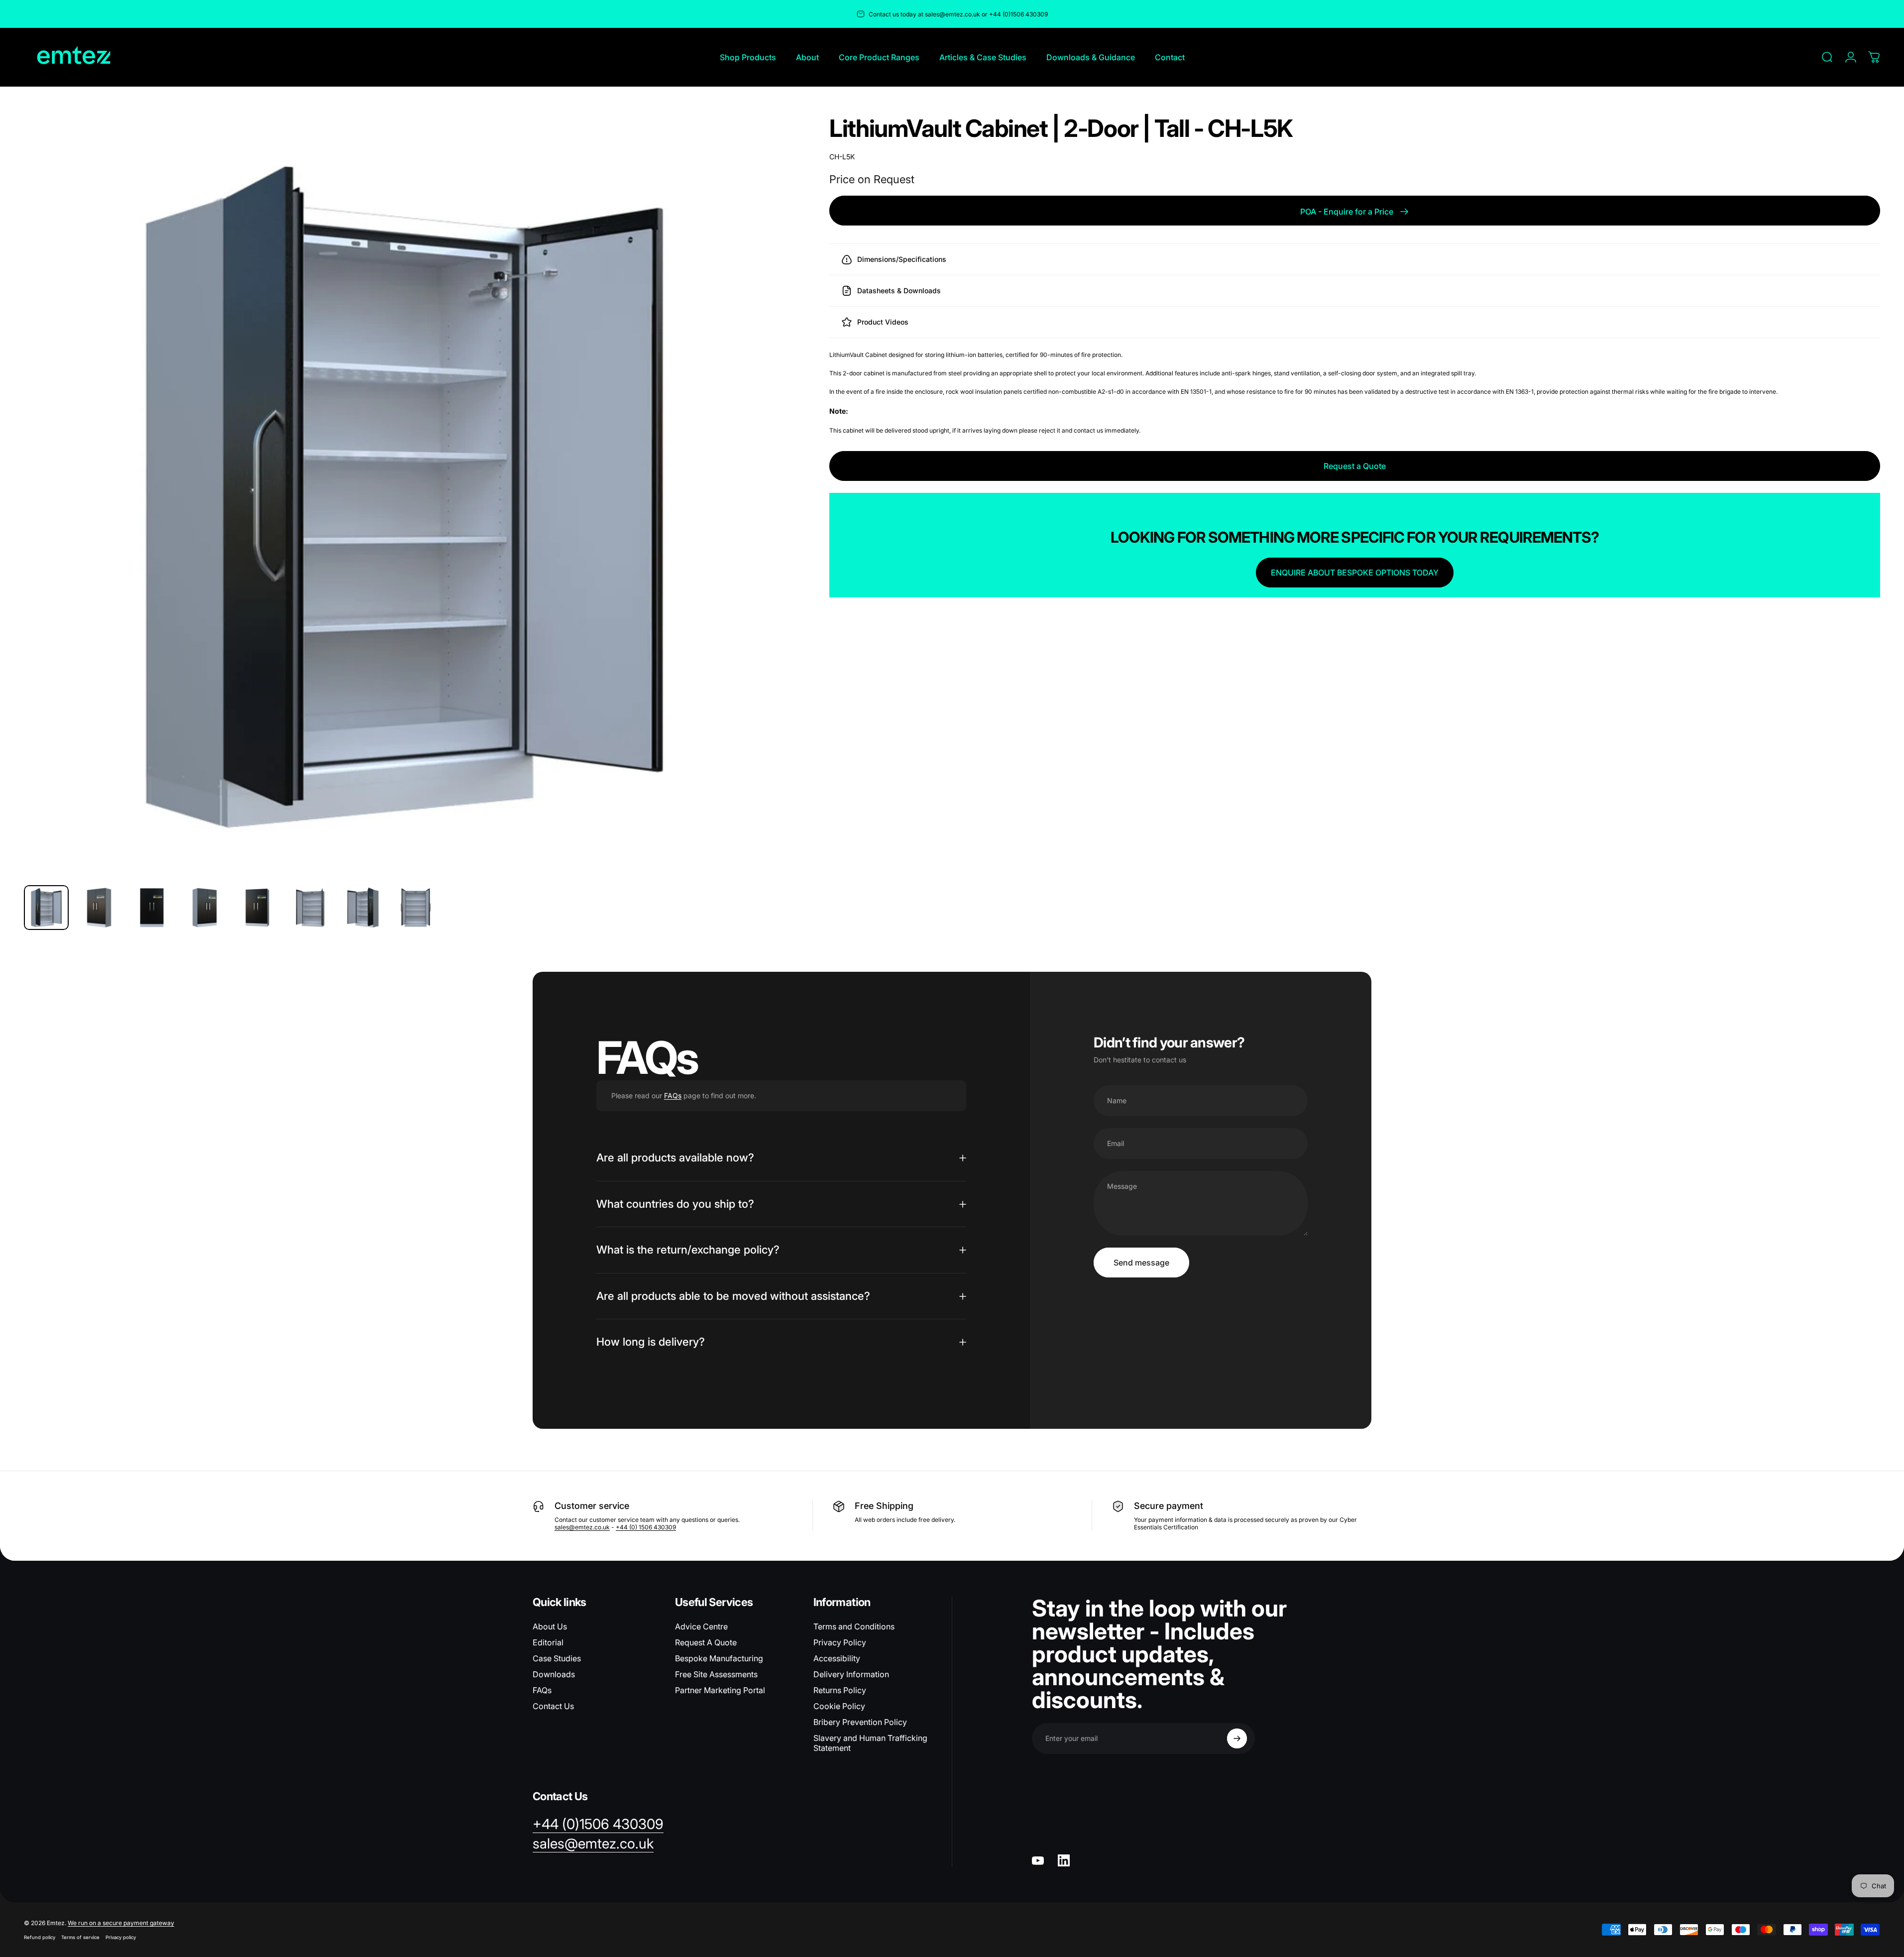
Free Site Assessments (716, 1674)
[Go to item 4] (205, 908)
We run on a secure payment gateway (121, 1923)
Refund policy (40, 1937)
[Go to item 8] (416, 908)
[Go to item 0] (46, 908)
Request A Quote (706, 1642)
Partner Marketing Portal (720, 1690)
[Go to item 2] (99, 908)
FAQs (673, 1095)
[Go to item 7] (363, 908)
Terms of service (80, 1937)
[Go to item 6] (310, 908)
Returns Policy (840, 1690)
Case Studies (557, 1658)
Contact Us (553, 1706)
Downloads (554, 1674)
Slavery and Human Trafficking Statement (870, 1743)
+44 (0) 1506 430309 (646, 1527)
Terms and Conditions (854, 1626)
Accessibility (837, 1658)
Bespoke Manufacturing (719, 1658)
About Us (550, 1626)
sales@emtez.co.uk (582, 1527)
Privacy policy (121, 1937)
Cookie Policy (839, 1706)
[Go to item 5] (257, 908)
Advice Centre (701, 1626)
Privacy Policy (840, 1642)
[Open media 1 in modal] (404, 497)
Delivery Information (851, 1674)
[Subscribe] (1237, 1738)
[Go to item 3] (152, 908)
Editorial (548, 1642)
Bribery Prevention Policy (860, 1722)
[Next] (759, 521)
